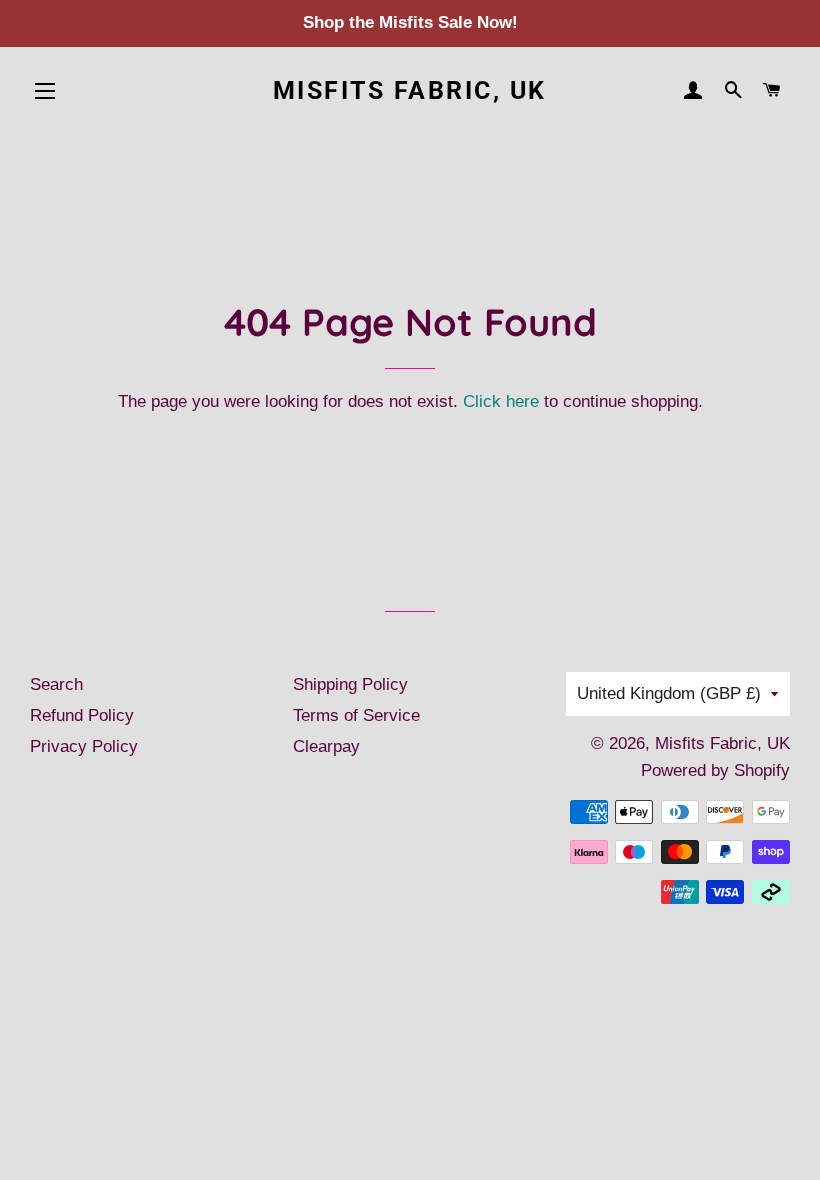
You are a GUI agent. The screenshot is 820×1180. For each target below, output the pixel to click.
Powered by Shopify (715, 770)
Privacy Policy (84, 746)
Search (56, 684)
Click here (501, 401)
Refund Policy (82, 715)
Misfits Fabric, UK (410, 90)
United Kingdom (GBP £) (669, 693)
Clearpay (326, 746)
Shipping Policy (350, 684)
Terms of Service (356, 715)
